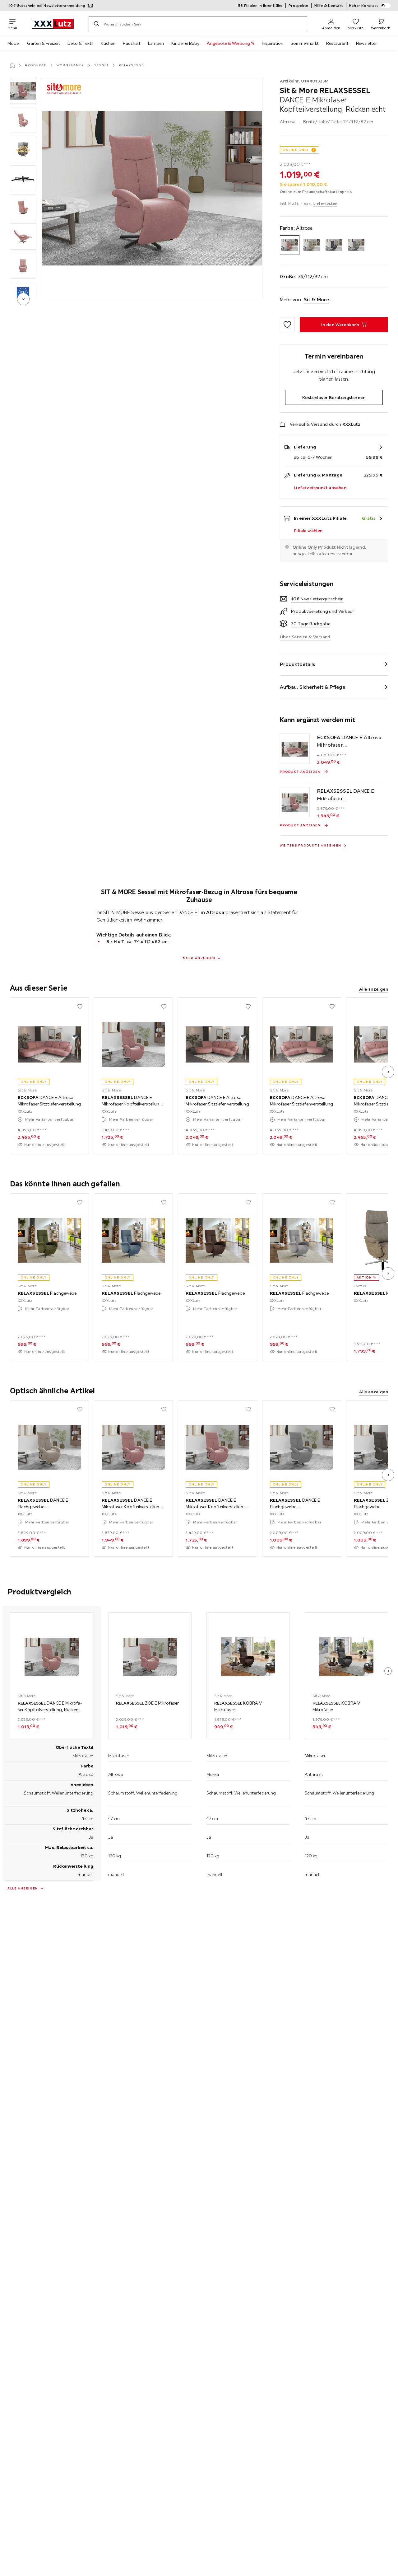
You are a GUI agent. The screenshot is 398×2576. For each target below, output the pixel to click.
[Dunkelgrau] (334, 245)
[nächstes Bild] (388, 1072)
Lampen (156, 43)
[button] (23, 91)
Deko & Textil (80, 43)
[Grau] (356, 245)
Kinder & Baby (185, 43)
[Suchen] (96, 24)
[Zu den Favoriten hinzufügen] (287, 325)
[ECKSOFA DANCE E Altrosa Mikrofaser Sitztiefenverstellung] (295, 748)
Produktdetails (298, 664)
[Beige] (312, 245)
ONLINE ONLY (296, 150)
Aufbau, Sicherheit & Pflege (312, 687)
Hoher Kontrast (364, 5)
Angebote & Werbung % (231, 43)
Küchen (108, 43)
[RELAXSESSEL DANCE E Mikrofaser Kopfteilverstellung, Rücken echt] (295, 802)
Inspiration (273, 43)
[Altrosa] (290, 245)
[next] (23, 299)
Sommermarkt (305, 43)
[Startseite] (12, 65)
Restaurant (337, 43)
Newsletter (366, 43)
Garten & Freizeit (44, 43)
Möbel (14, 43)
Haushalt (132, 43)
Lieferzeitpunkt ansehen (320, 488)
